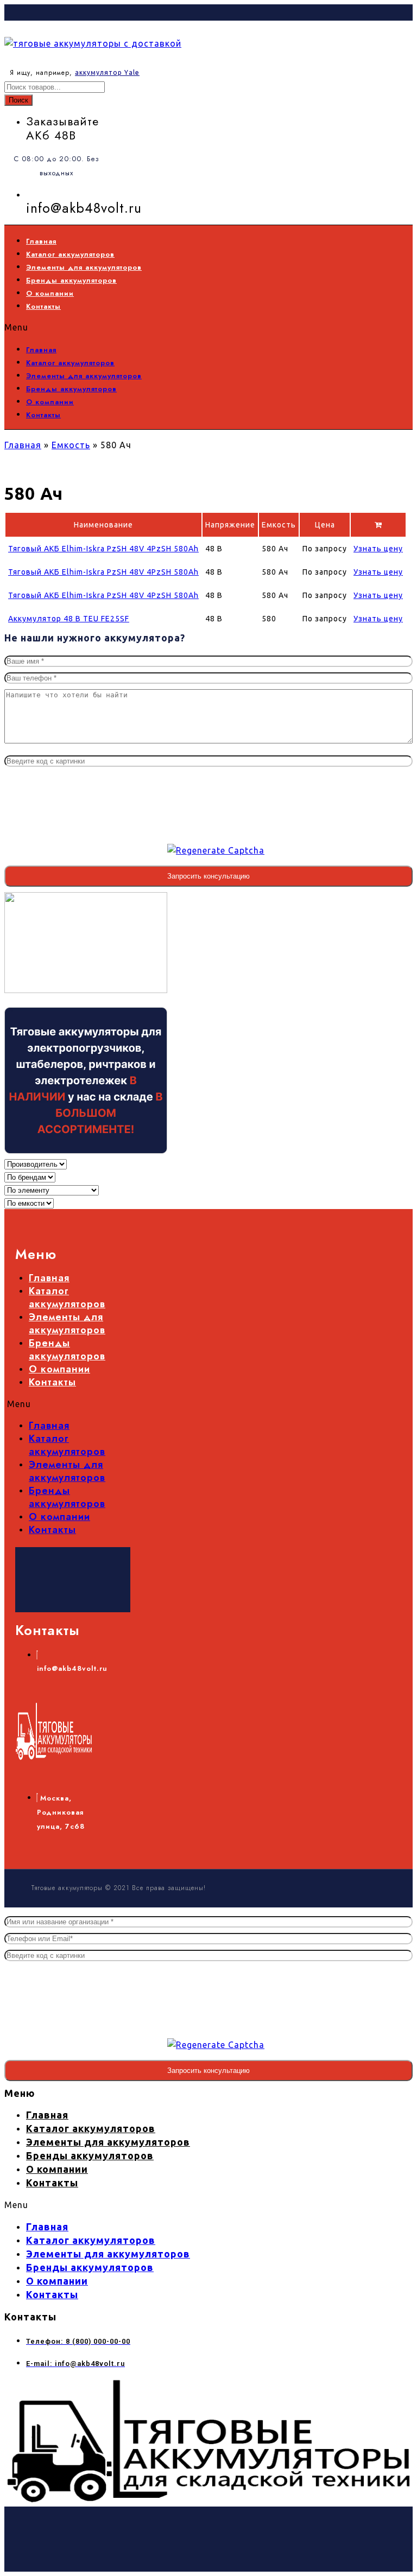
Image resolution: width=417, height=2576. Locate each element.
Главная (41, 241)
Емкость (71, 445)
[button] (188, 327)
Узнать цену (378, 549)
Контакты (43, 306)
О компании (50, 293)
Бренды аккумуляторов (71, 280)
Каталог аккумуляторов (70, 254)
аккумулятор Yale (107, 72)
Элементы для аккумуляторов (84, 267)
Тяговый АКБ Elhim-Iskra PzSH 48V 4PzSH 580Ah (103, 549)
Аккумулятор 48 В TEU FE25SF (69, 619)
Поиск (18, 100)
